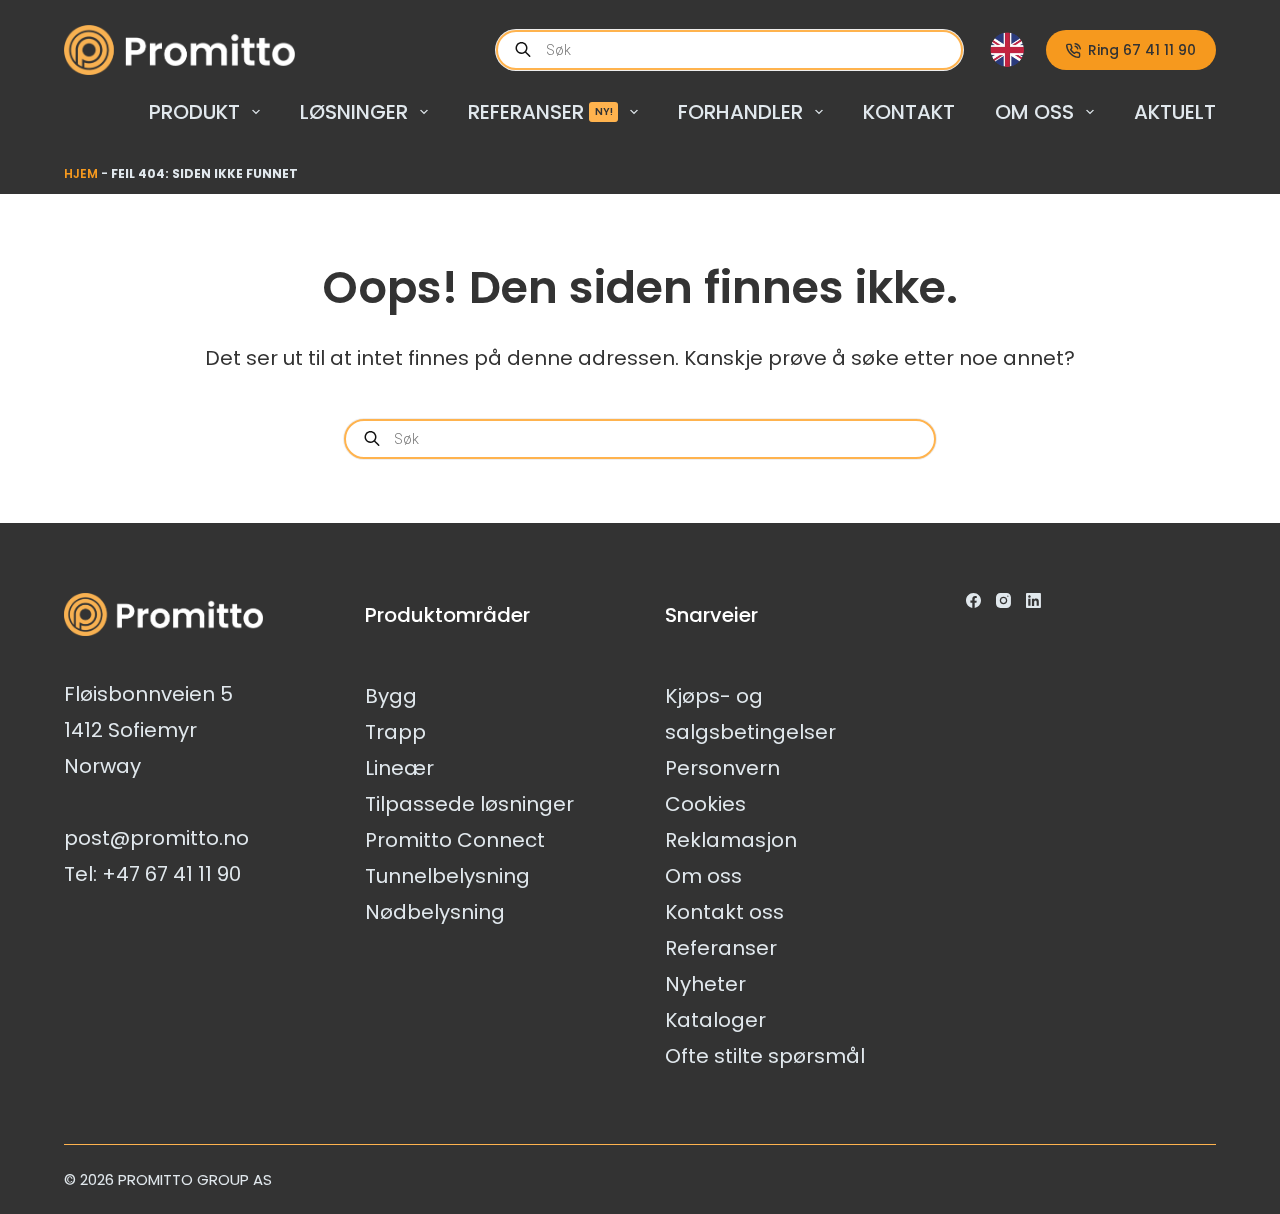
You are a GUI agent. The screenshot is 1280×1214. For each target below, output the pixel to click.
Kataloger (715, 1020)
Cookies (705, 804)
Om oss (1034, 112)
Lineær (399, 768)
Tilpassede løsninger (469, 804)
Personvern (722, 768)
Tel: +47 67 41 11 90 (152, 874)
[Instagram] (1003, 600)
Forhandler (740, 112)
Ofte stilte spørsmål (765, 1056)
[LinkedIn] (1033, 600)
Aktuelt (1175, 112)
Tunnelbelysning (447, 876)
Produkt (194, 112)
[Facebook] (973, 600)
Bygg (391, 696)
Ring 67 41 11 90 (1142, 50)
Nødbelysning (435, 912)
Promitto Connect (455, 840)
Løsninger (354, 112)
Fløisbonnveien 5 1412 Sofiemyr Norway (148, 730)
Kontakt (909, 112)
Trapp (395, 732)
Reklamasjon (731, 840)
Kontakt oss (724, 912)
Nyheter (705, 984)
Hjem (81, 173)
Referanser (540, 112)
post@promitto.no (156, 838)
